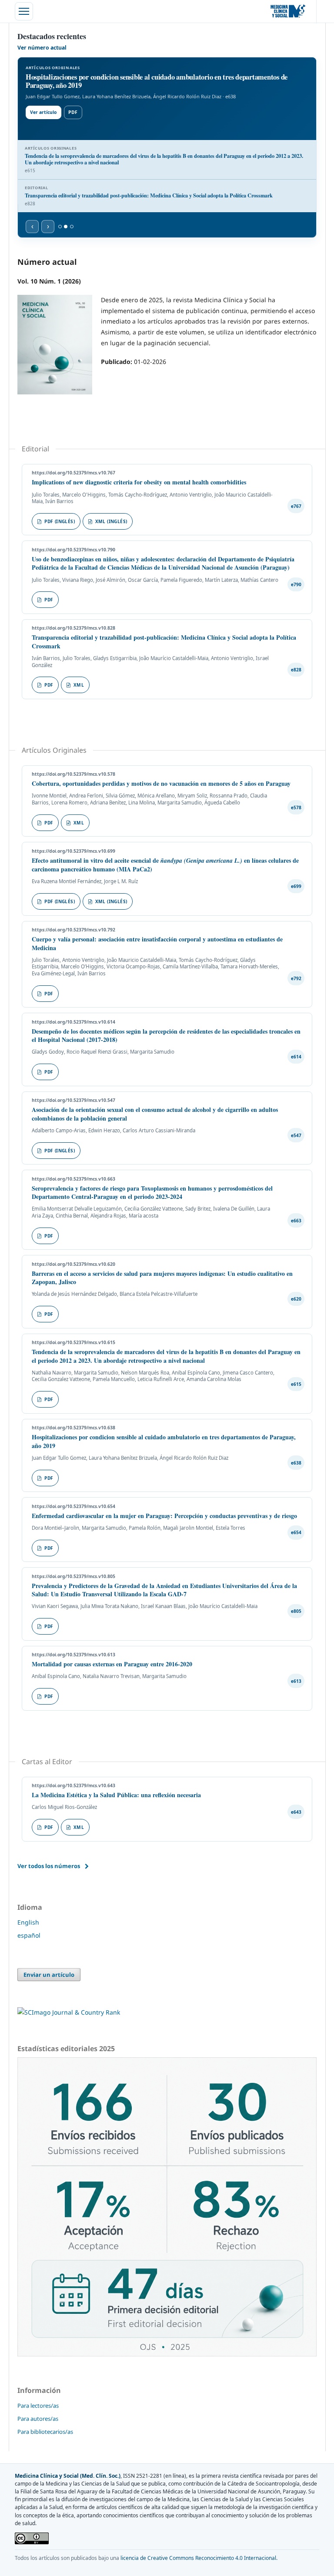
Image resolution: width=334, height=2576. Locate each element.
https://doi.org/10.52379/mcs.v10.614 (73, 1022)
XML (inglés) (111, 521)
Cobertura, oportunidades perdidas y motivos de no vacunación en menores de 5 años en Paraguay (161, 783)
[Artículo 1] (60, 227)
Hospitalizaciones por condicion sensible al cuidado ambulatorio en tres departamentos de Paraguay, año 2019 (164, 1441)
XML (79, 685)
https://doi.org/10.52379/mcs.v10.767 (73, 473)
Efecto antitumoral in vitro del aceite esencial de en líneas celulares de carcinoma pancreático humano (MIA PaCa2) (165, 865)
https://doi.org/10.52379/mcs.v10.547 (73, 1100)
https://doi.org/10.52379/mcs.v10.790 (73, 550)
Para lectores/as (38, 2406)
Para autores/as (38, 2419)
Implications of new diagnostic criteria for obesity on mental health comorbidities (139, 482)
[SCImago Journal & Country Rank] (69, 2012)
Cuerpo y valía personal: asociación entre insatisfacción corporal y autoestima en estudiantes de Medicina (157, 943)
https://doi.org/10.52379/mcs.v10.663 (73, 1179)
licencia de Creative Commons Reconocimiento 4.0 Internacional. (199, 2558)
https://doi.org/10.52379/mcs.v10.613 (73, 1655)
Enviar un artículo (49, 1975)
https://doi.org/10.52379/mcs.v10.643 (73, 1785)
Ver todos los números (49, 1866)
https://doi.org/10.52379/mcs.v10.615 (73, 1342)
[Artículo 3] (72, 227)
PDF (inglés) (60, 521)
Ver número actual (42, 48)
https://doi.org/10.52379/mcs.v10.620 (73, 1264)
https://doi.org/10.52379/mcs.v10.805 (73, 1576)
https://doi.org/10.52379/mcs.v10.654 (73, 1506)
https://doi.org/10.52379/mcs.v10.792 (73, 930)
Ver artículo (44, 112)
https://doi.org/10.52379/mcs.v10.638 (73, 1428)
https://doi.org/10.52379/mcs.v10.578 (73, 774)
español (29, 1935)
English (28, 1922)
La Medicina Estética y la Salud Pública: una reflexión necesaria (116, 1795)
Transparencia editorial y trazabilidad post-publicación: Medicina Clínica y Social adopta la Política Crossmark (164, 642)
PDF (73, 112)
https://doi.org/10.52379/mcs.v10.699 (73, 851)
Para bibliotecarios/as (45, 2432)
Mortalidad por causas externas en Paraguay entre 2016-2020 (112, 1664)
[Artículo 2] (66, 227)
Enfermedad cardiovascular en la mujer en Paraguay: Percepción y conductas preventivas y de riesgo (164, 1516)
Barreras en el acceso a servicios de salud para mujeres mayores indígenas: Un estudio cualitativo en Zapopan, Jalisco (162, 1278)
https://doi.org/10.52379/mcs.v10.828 (73, 628)
